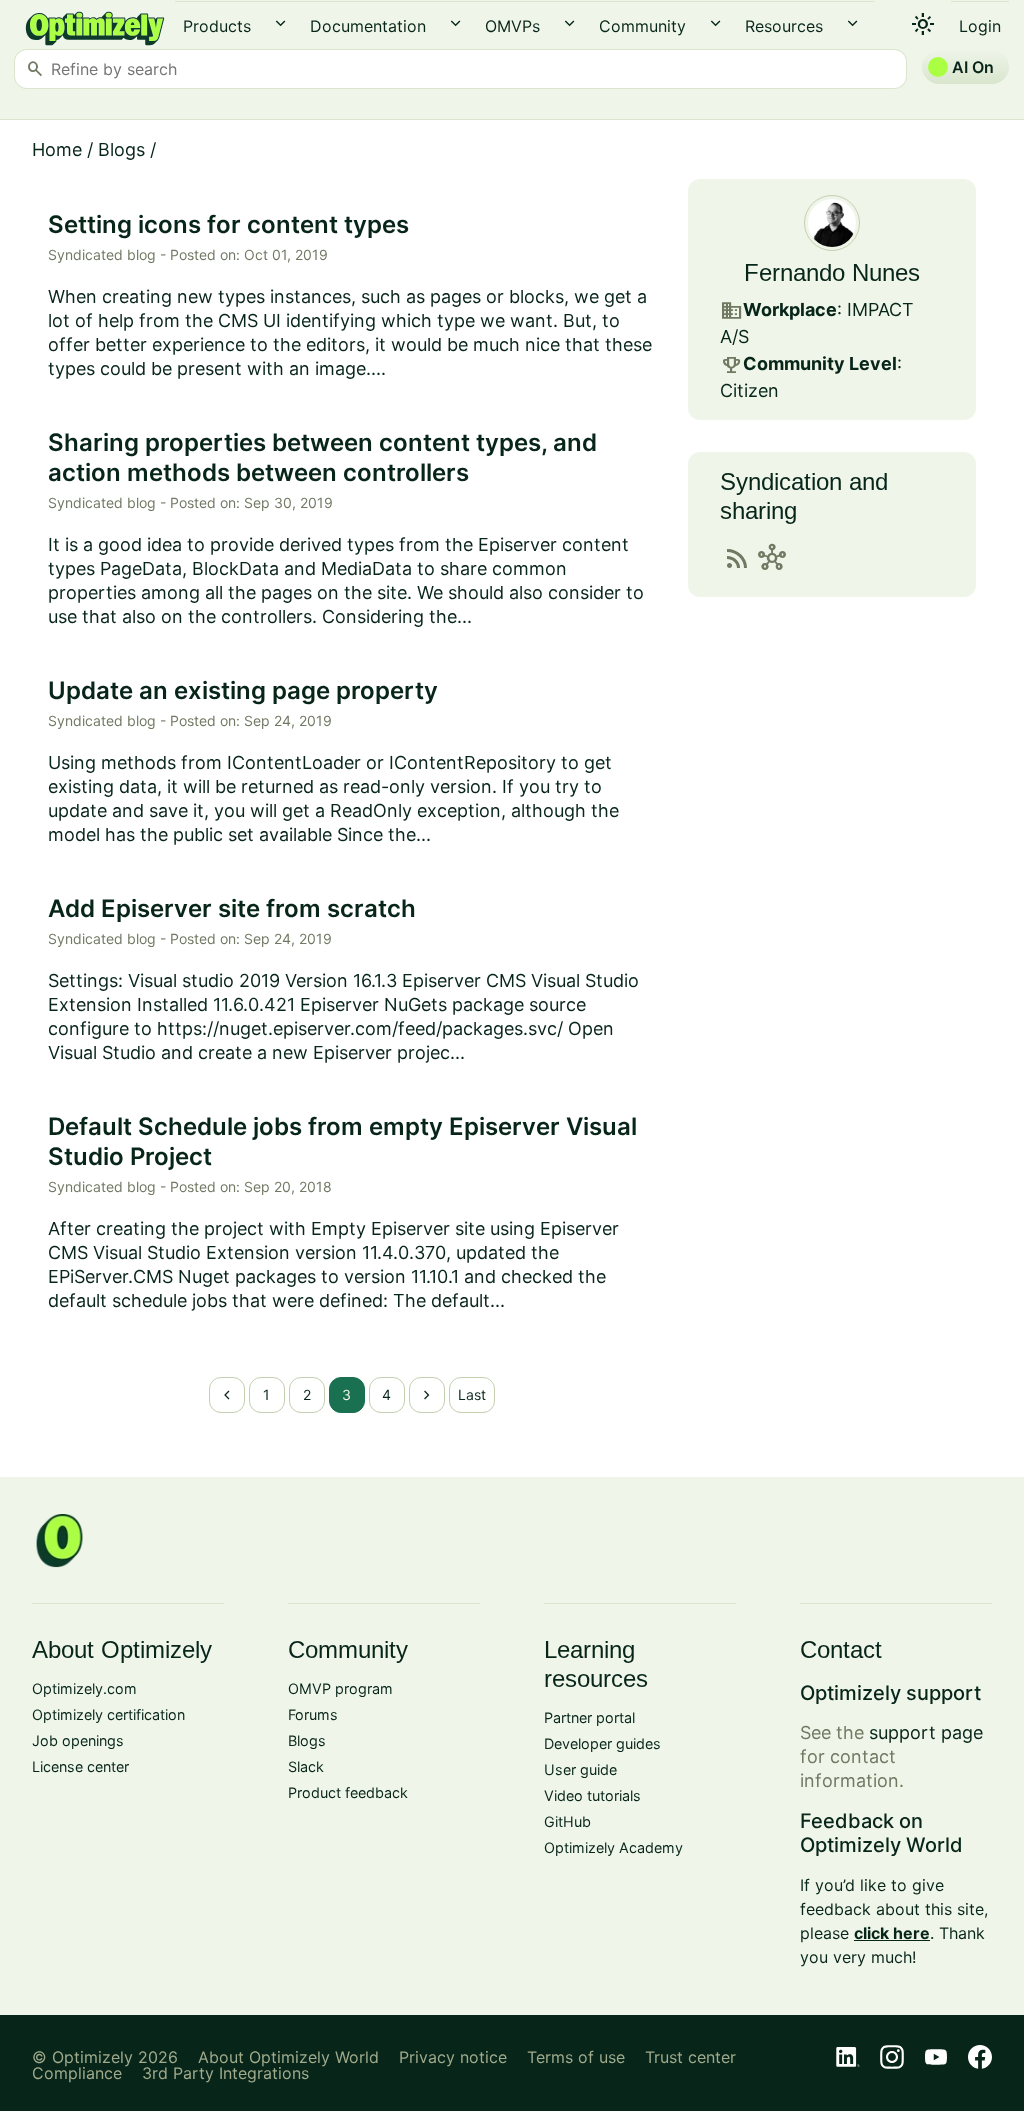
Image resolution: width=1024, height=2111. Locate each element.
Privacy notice (453, 2057)
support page (926, 1732)
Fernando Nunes (832, 272)
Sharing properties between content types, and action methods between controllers (322, 457)
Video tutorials (592, 1795)
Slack (306, 1766)
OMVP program (340, 1688)
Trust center (690, 2057)
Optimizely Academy (613, 1847)
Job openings (78, 1740)
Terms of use (576, 2057)
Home (57, 149)
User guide (580, 1769)
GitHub (567, 1821)
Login (980, 26)
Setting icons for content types (228, 224)
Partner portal (589, 1717)
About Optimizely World (288, 2057)
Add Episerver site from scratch (232, 908)
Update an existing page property (243, 690)
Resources (784, 26)
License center (80, 1766)
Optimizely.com (84, 1688)
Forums (313, 1714)
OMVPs (512, 26)
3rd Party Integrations (225, 2073)
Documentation (368, 26)
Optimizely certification (108, 1714)
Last (472, 1394)
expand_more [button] (280, 23)
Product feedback (348, 1792)
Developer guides (602, 1743)
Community (642, 26)
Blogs (121, 149)
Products (217, 26)
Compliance (77, 2073)
